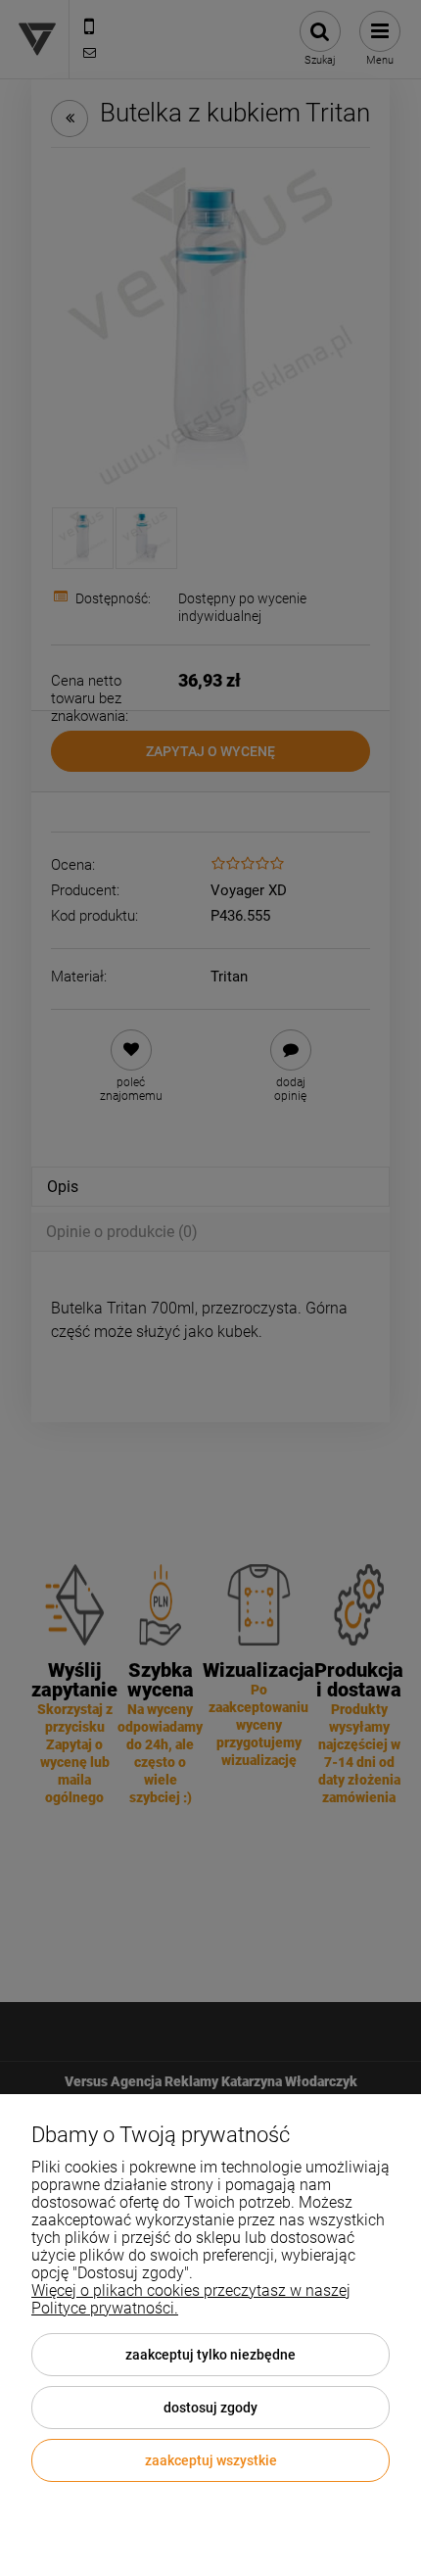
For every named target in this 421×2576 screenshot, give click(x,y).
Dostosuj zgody (210, 2408)
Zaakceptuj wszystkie (211, 2460)
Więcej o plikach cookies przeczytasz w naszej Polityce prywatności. (191, 2299)
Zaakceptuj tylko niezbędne (210, 2355)
